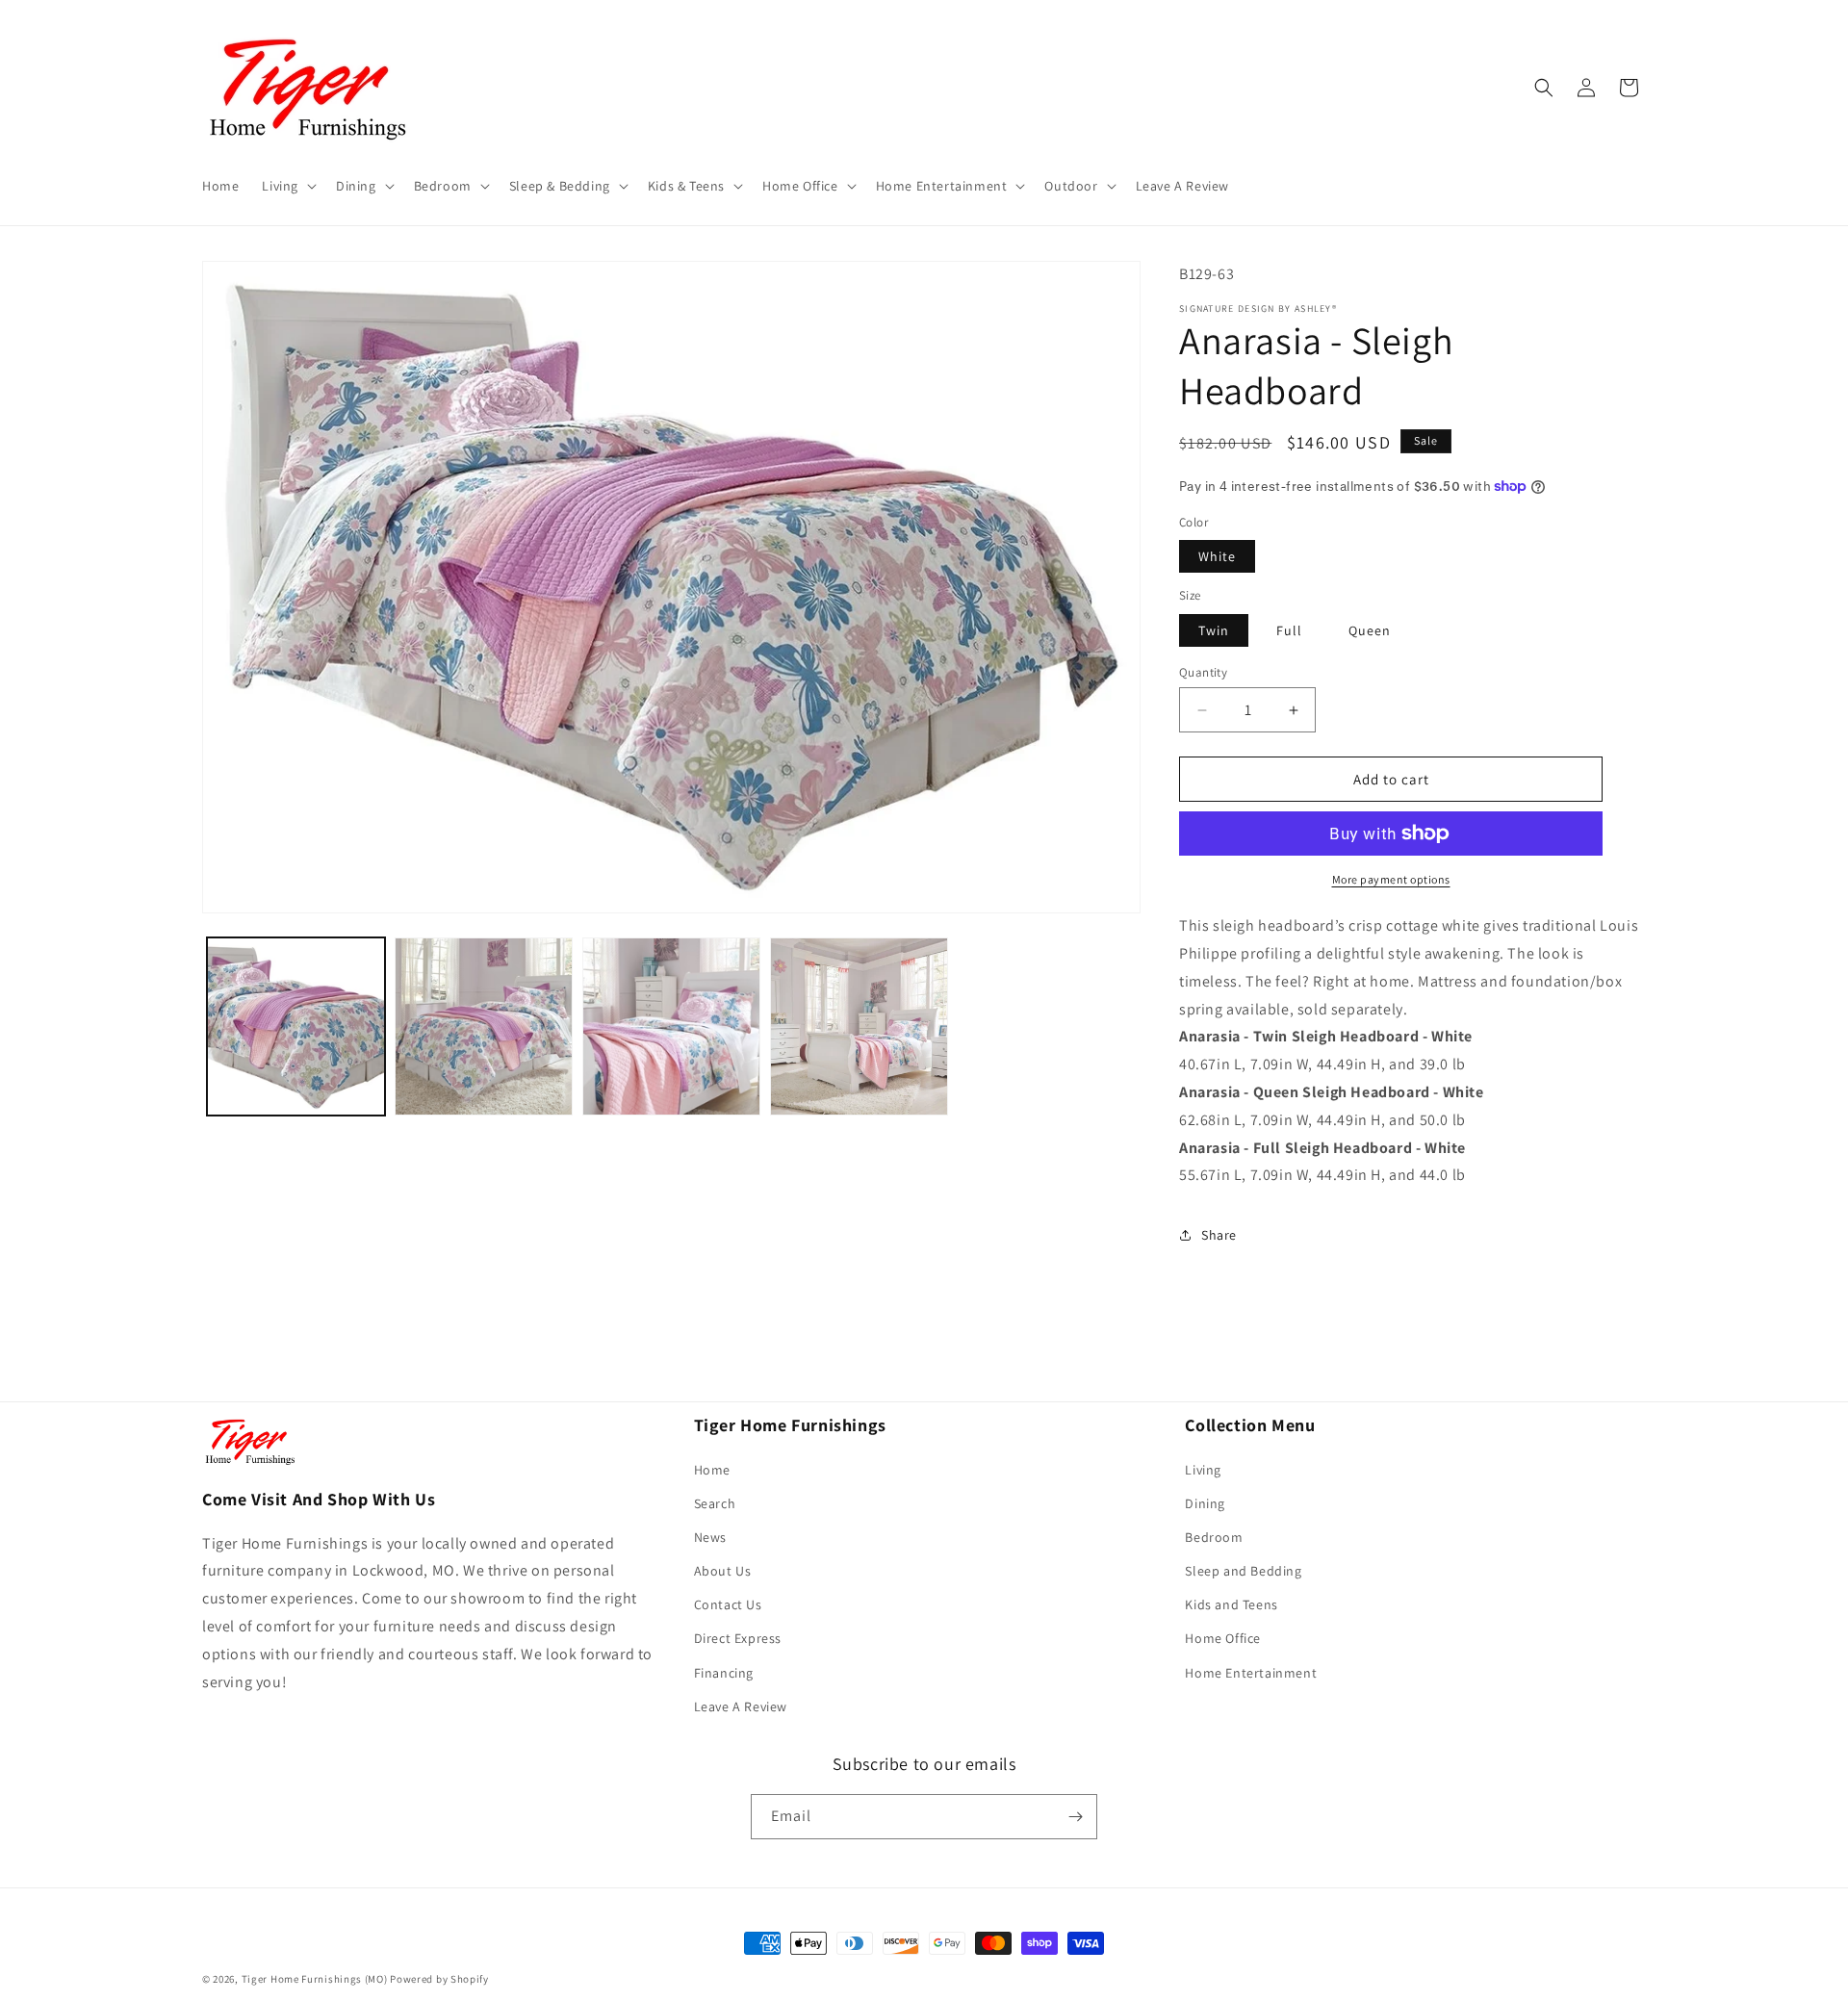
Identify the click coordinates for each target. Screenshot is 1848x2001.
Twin (1214, 630)
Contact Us (728, 1604)
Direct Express (738, 1638)
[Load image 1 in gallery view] (296, 1026)
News (710, 1537)
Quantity (1203, 672)
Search (715, 1503)
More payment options (1391, 879)
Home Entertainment (1251, 1673)
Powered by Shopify (439, 1979)
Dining (1205, 1503)
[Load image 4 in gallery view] (859, 1026)
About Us (723, 1571)
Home (712, 1470)
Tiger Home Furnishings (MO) (315, 1979)
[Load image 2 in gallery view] (484, 1026)
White (1217, 556)
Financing (724, 1673)
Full (1289, 630)
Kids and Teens (1231, 1604)
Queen (1370, 630)
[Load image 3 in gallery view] (671, 1026)
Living (1203, 1470)
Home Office (1223, 1638)
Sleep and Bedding (1243, 1571)
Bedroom (1214, 1537)
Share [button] (1219, 1235)
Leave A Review (741, 1706)
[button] (287, 186)
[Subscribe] (1075, 1817)
